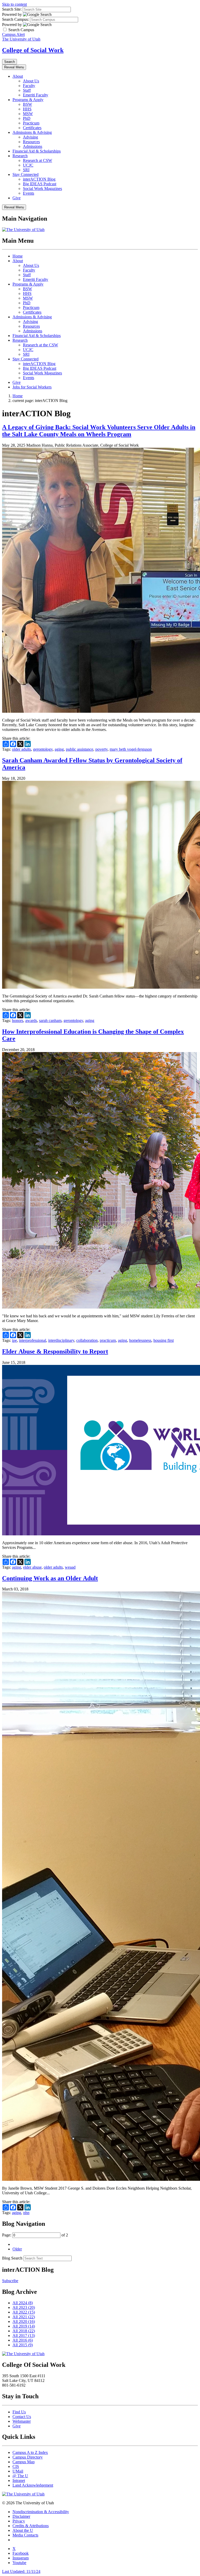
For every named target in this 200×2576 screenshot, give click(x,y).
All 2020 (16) (24, 2321)
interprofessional (33, 1340)
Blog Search (12, 2258)
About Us (31, 81)
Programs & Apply (28, 100)
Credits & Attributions (31, 2526)
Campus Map (24, 2462)
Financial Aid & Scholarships (37, 151)
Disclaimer (21, 2516)
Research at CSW (37, 160)
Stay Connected (26, 174)
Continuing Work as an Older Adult (50, 1578)
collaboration (87, 1340)
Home (18, 256)
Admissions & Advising (32, 132)
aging (59, 749)
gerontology (43, 749)
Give (17, 198)
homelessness (140, 1340)
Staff (27, 90)
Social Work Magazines (42, 189)
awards (31, 1021)
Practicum (31, 123)
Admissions (33, 146)
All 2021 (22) (24, 2317)
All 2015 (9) (23, 2345)
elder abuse (32, 1567)
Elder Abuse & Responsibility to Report (55, 1351)
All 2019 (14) (24, 2326)
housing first (164, 1340)
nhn (26, 2213)
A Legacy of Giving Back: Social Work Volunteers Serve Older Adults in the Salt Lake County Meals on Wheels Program (99, 431)
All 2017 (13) (24, 2336)
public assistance (80, 749)
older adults (21, 749)
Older (17, 2249)
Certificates (32, 128)
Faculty (29, 86)
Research (20, 156)
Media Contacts (25, 2535)
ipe (14, 1340)
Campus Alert (13, 34)
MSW (28, 114)
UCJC (28, 165)
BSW (27, 104)
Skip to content (14, 4)
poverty (101, 749)
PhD (27, 118)
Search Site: (12, 9)
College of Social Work (33, 50)
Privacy (19, 2521)
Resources (31, 142)
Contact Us (22, 2417)
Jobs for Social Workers (32, 387)
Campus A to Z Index (30, 2452)
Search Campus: (15, 19)
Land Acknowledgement (33, 2485)
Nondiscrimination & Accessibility (41, 2512)
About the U (23, 2530)
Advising (30, 137)
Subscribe (10, 2281)
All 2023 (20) (24, 2307)
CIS (16, 2466)
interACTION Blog (39, 179)
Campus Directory (28, 2457)
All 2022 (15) (24, 2312)
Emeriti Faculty (36, 95)
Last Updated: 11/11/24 (21, 2571)
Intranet (19, 2481)
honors (18, 1021)
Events (29, 193)
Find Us (19, 2412)
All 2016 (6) (23, 2340)
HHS (27, 109)
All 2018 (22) (24, 2331)
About (18, 76)
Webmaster (22, 2421)
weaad (70, 1567)
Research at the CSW (40, 345)
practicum (108, 1340)
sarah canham (50, 1021)
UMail (18, 2471)
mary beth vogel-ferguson (131, 749)
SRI (26, 170)
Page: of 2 (35, 2235)
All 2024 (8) (23, 2303)
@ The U (20, 2476)
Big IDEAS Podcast (40, 184)
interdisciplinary (61, 1340)
